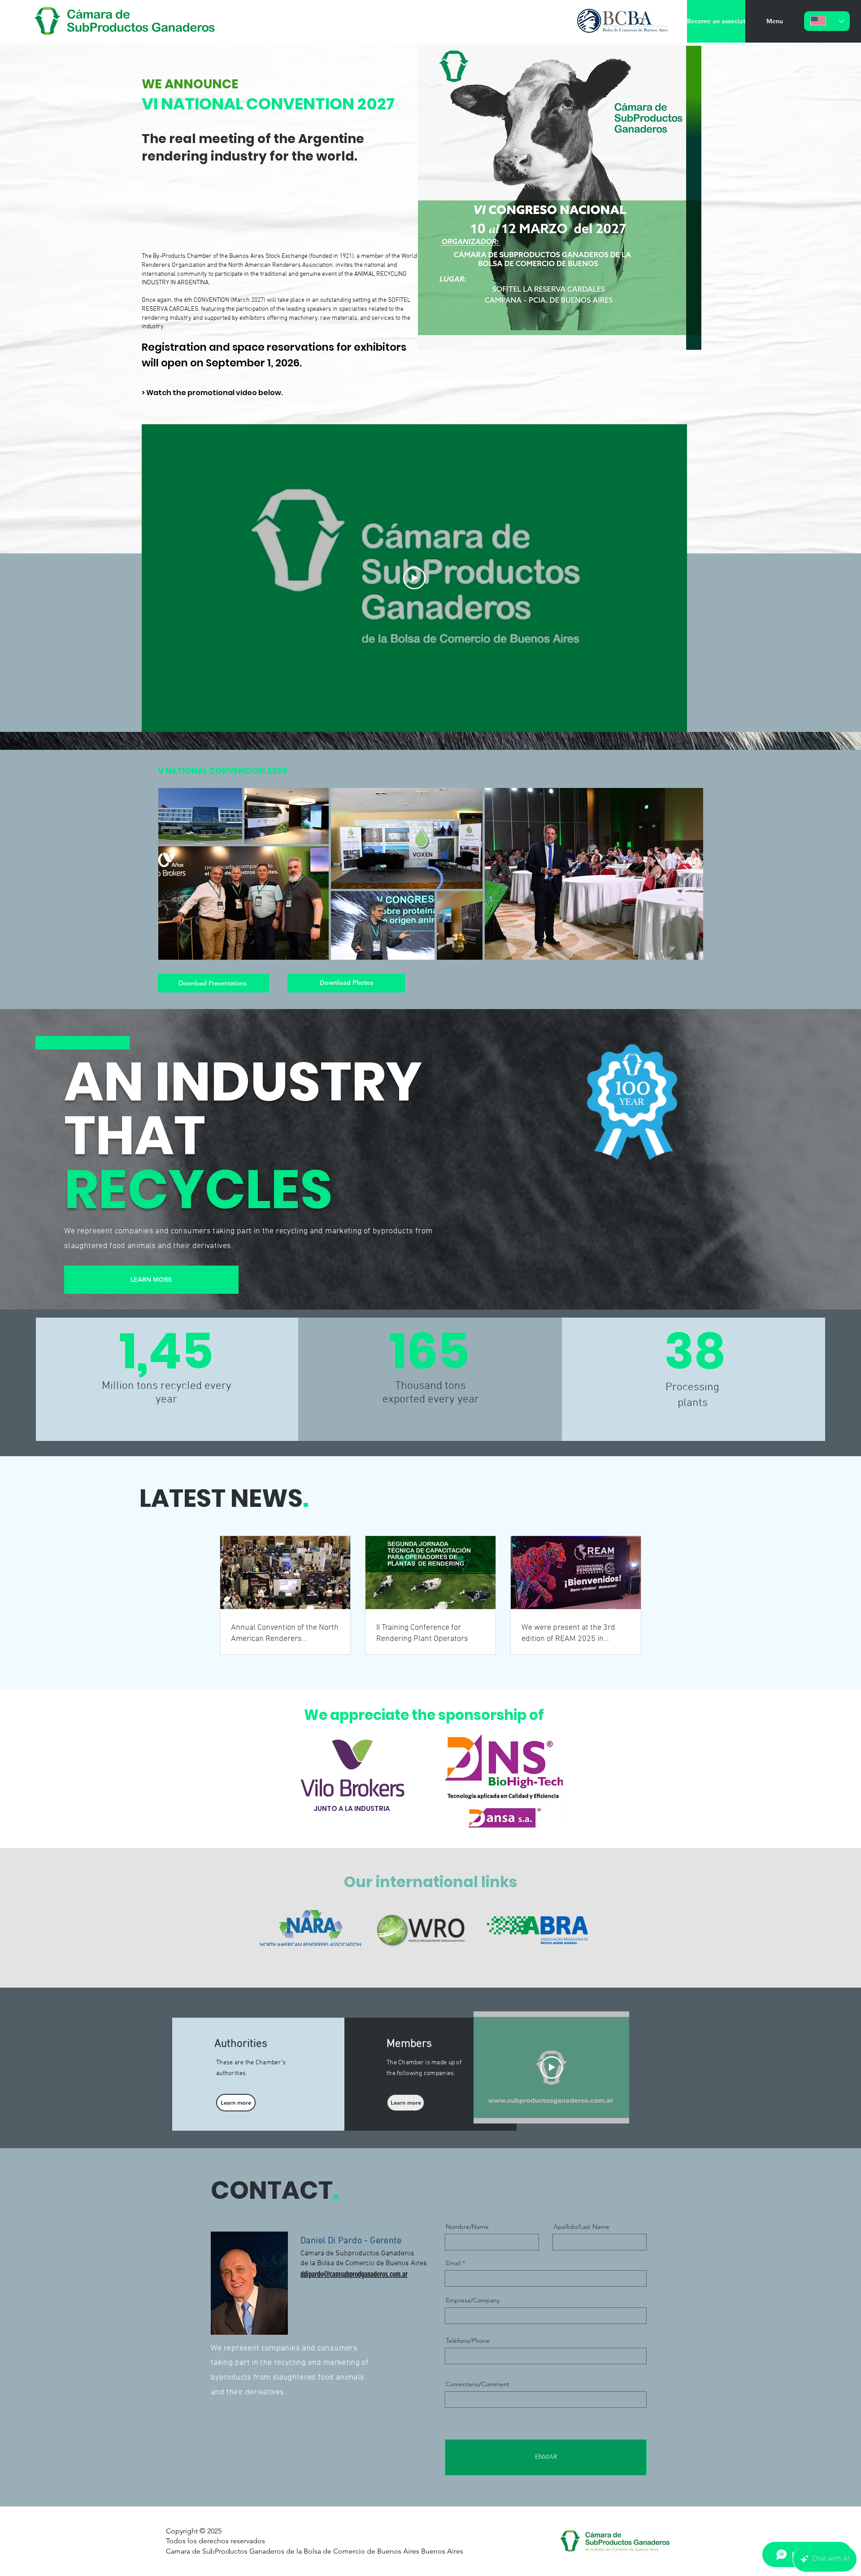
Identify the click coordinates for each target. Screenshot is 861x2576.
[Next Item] (688, 873)
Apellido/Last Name (581, 2227)
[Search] (641, 22)
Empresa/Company (473, 2300)
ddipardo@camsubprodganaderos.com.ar (354, 2274)
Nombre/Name (467, 2227)
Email (453, 2263)
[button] (774, 21)
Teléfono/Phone (468, 2341)
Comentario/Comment (478, 2384)
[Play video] (414, 578)
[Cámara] (126, 21)
